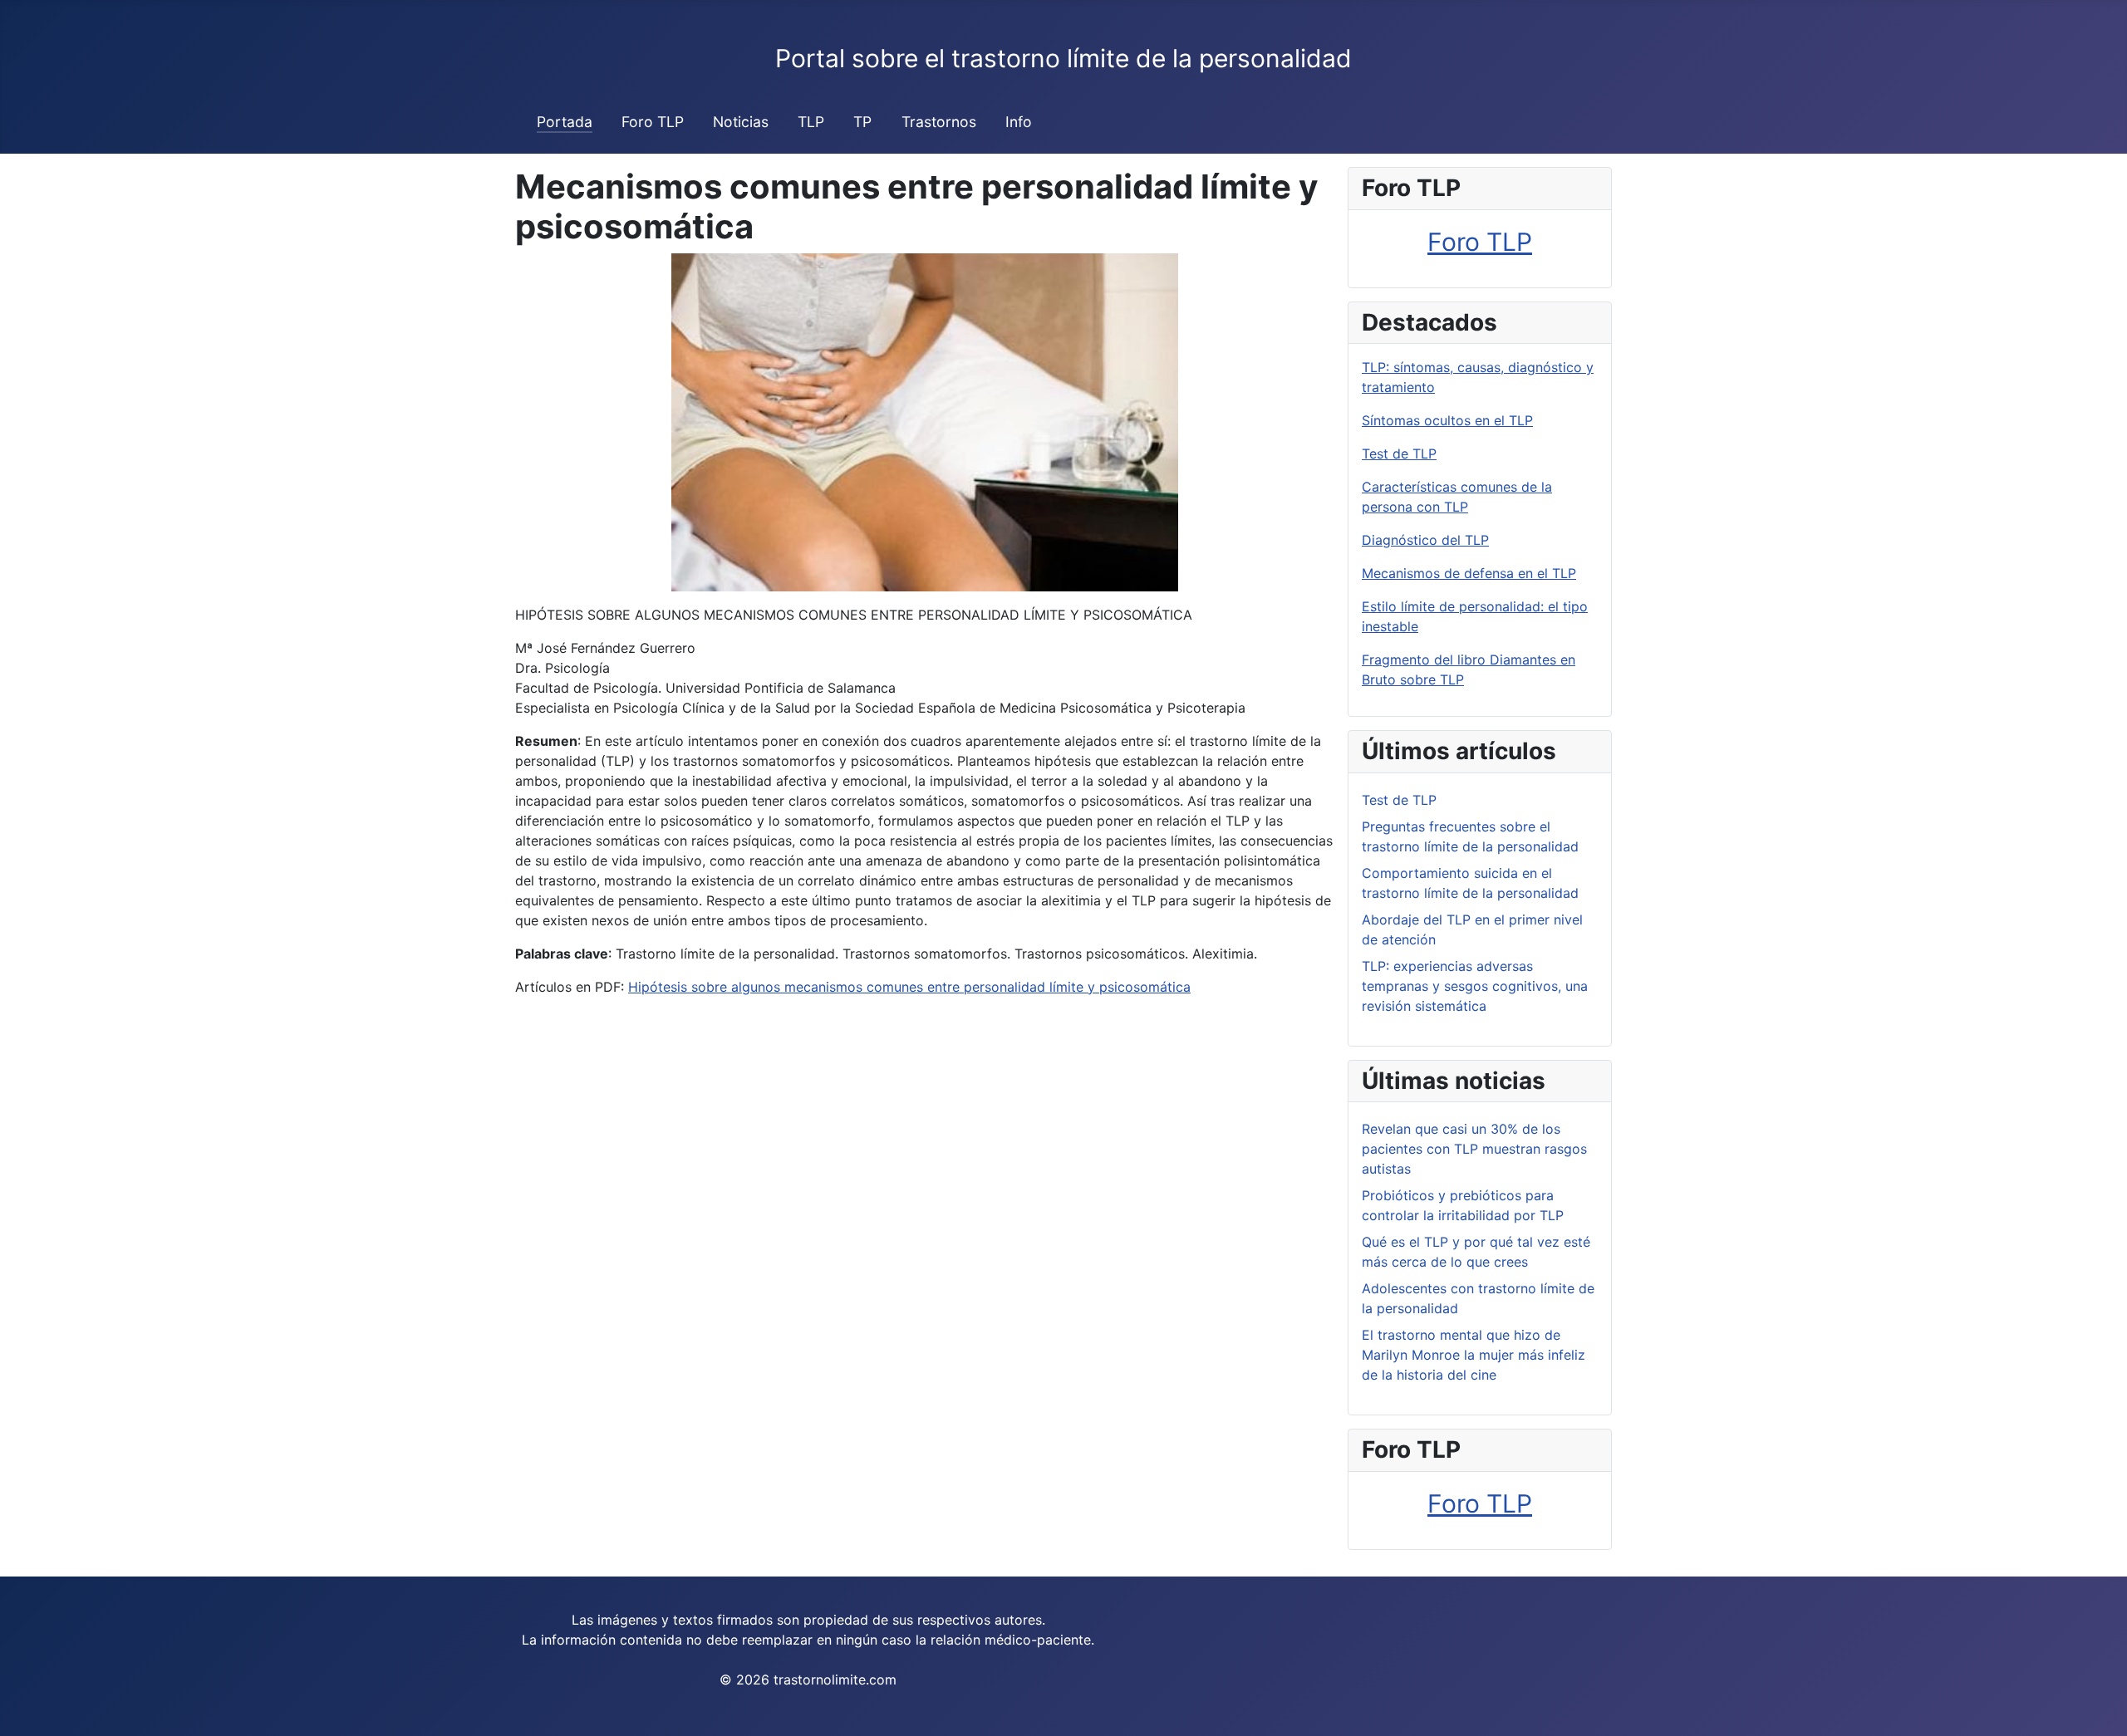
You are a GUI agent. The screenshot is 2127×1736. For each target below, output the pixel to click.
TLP (811, 122)
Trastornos (939, 122)
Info (1019, 122)
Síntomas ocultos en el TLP (1447, 420)
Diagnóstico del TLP (1425, 540)
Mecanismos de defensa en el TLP (1469, 573)
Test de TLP (1399, 454)
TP (862, 122)
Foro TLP (653, 122)
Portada (565, 122)
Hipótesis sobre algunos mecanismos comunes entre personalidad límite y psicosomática (909, 987)
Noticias (741, 122)
